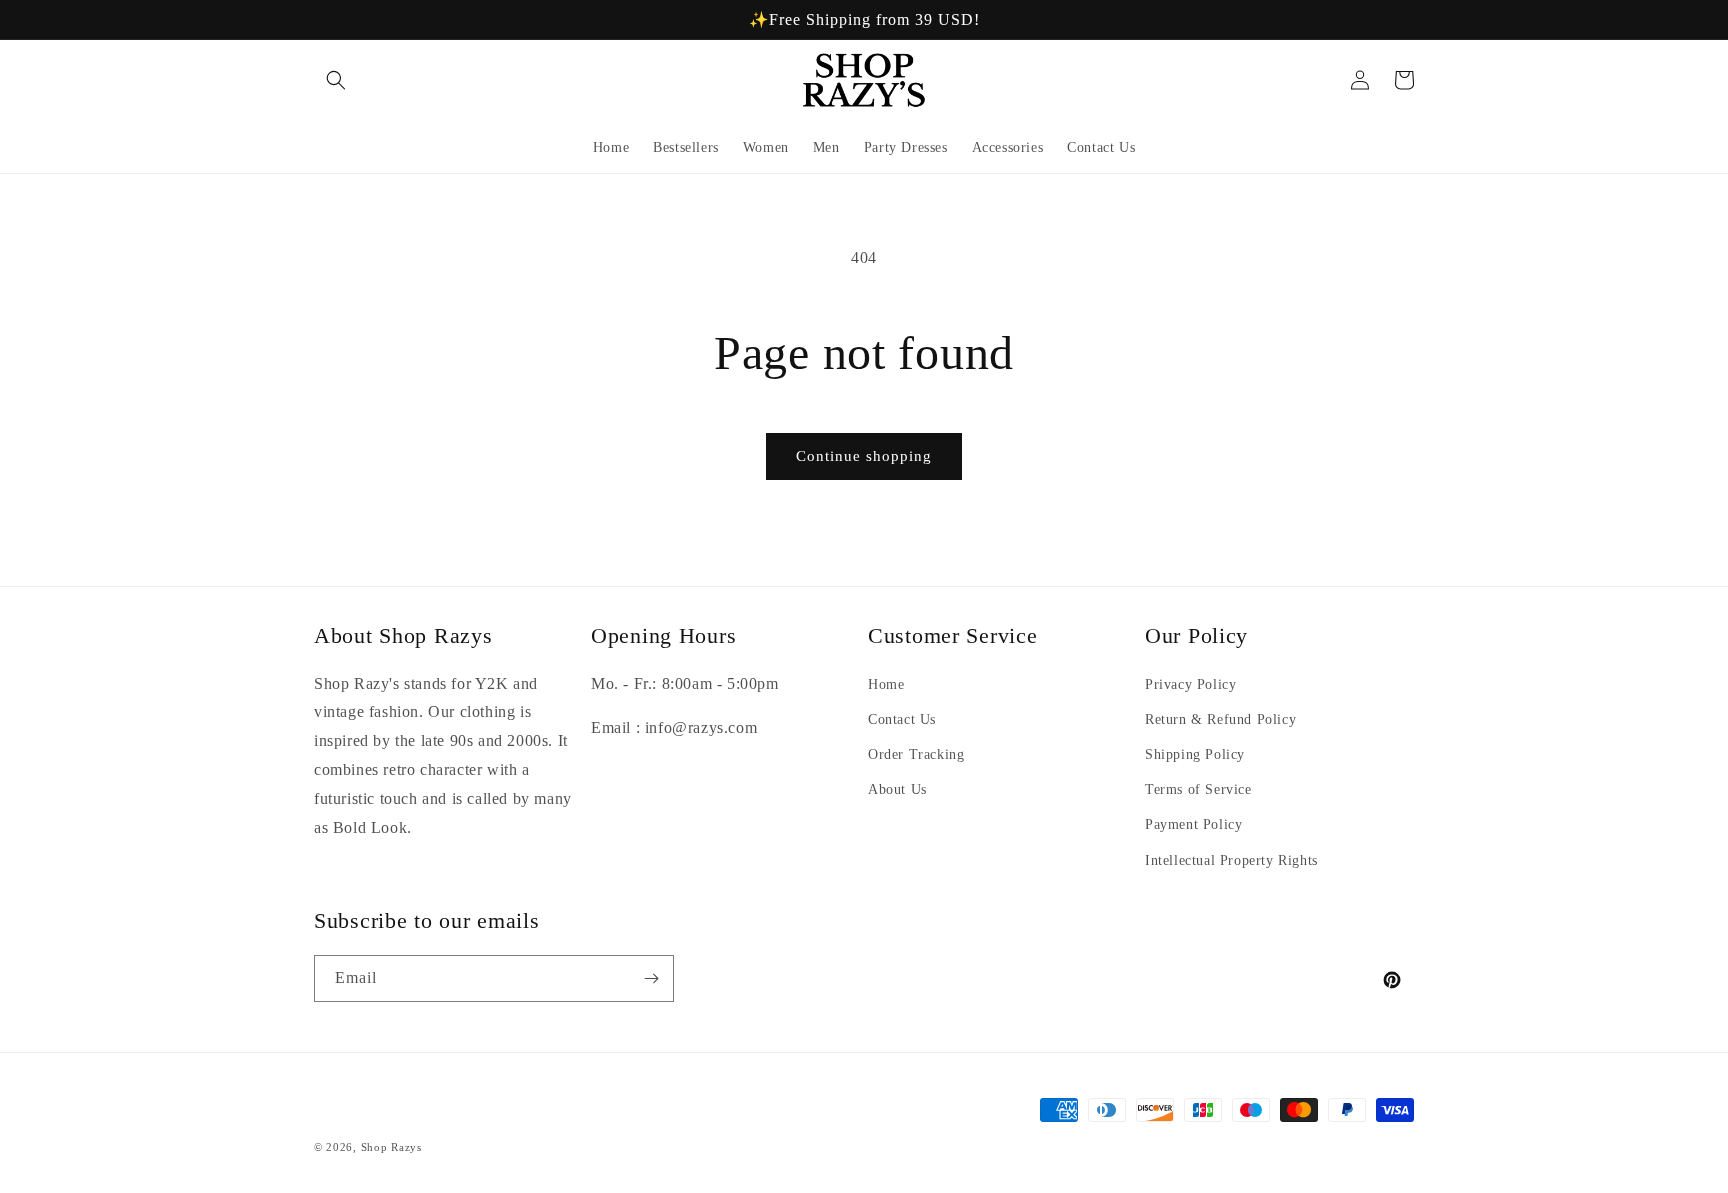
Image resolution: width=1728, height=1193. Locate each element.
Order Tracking (916, 754)
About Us (897, 789)
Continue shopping (864, 456)
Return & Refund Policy (1220, 719)
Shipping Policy (1195, 754)
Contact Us (902, 719)
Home (886, 684)
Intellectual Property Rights (1231, 860)
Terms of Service (1198, 789)
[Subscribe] (651, 978)
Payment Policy (1193, 824)
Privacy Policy (1190, 684)
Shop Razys (391, 1147)
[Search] (336, 80)
